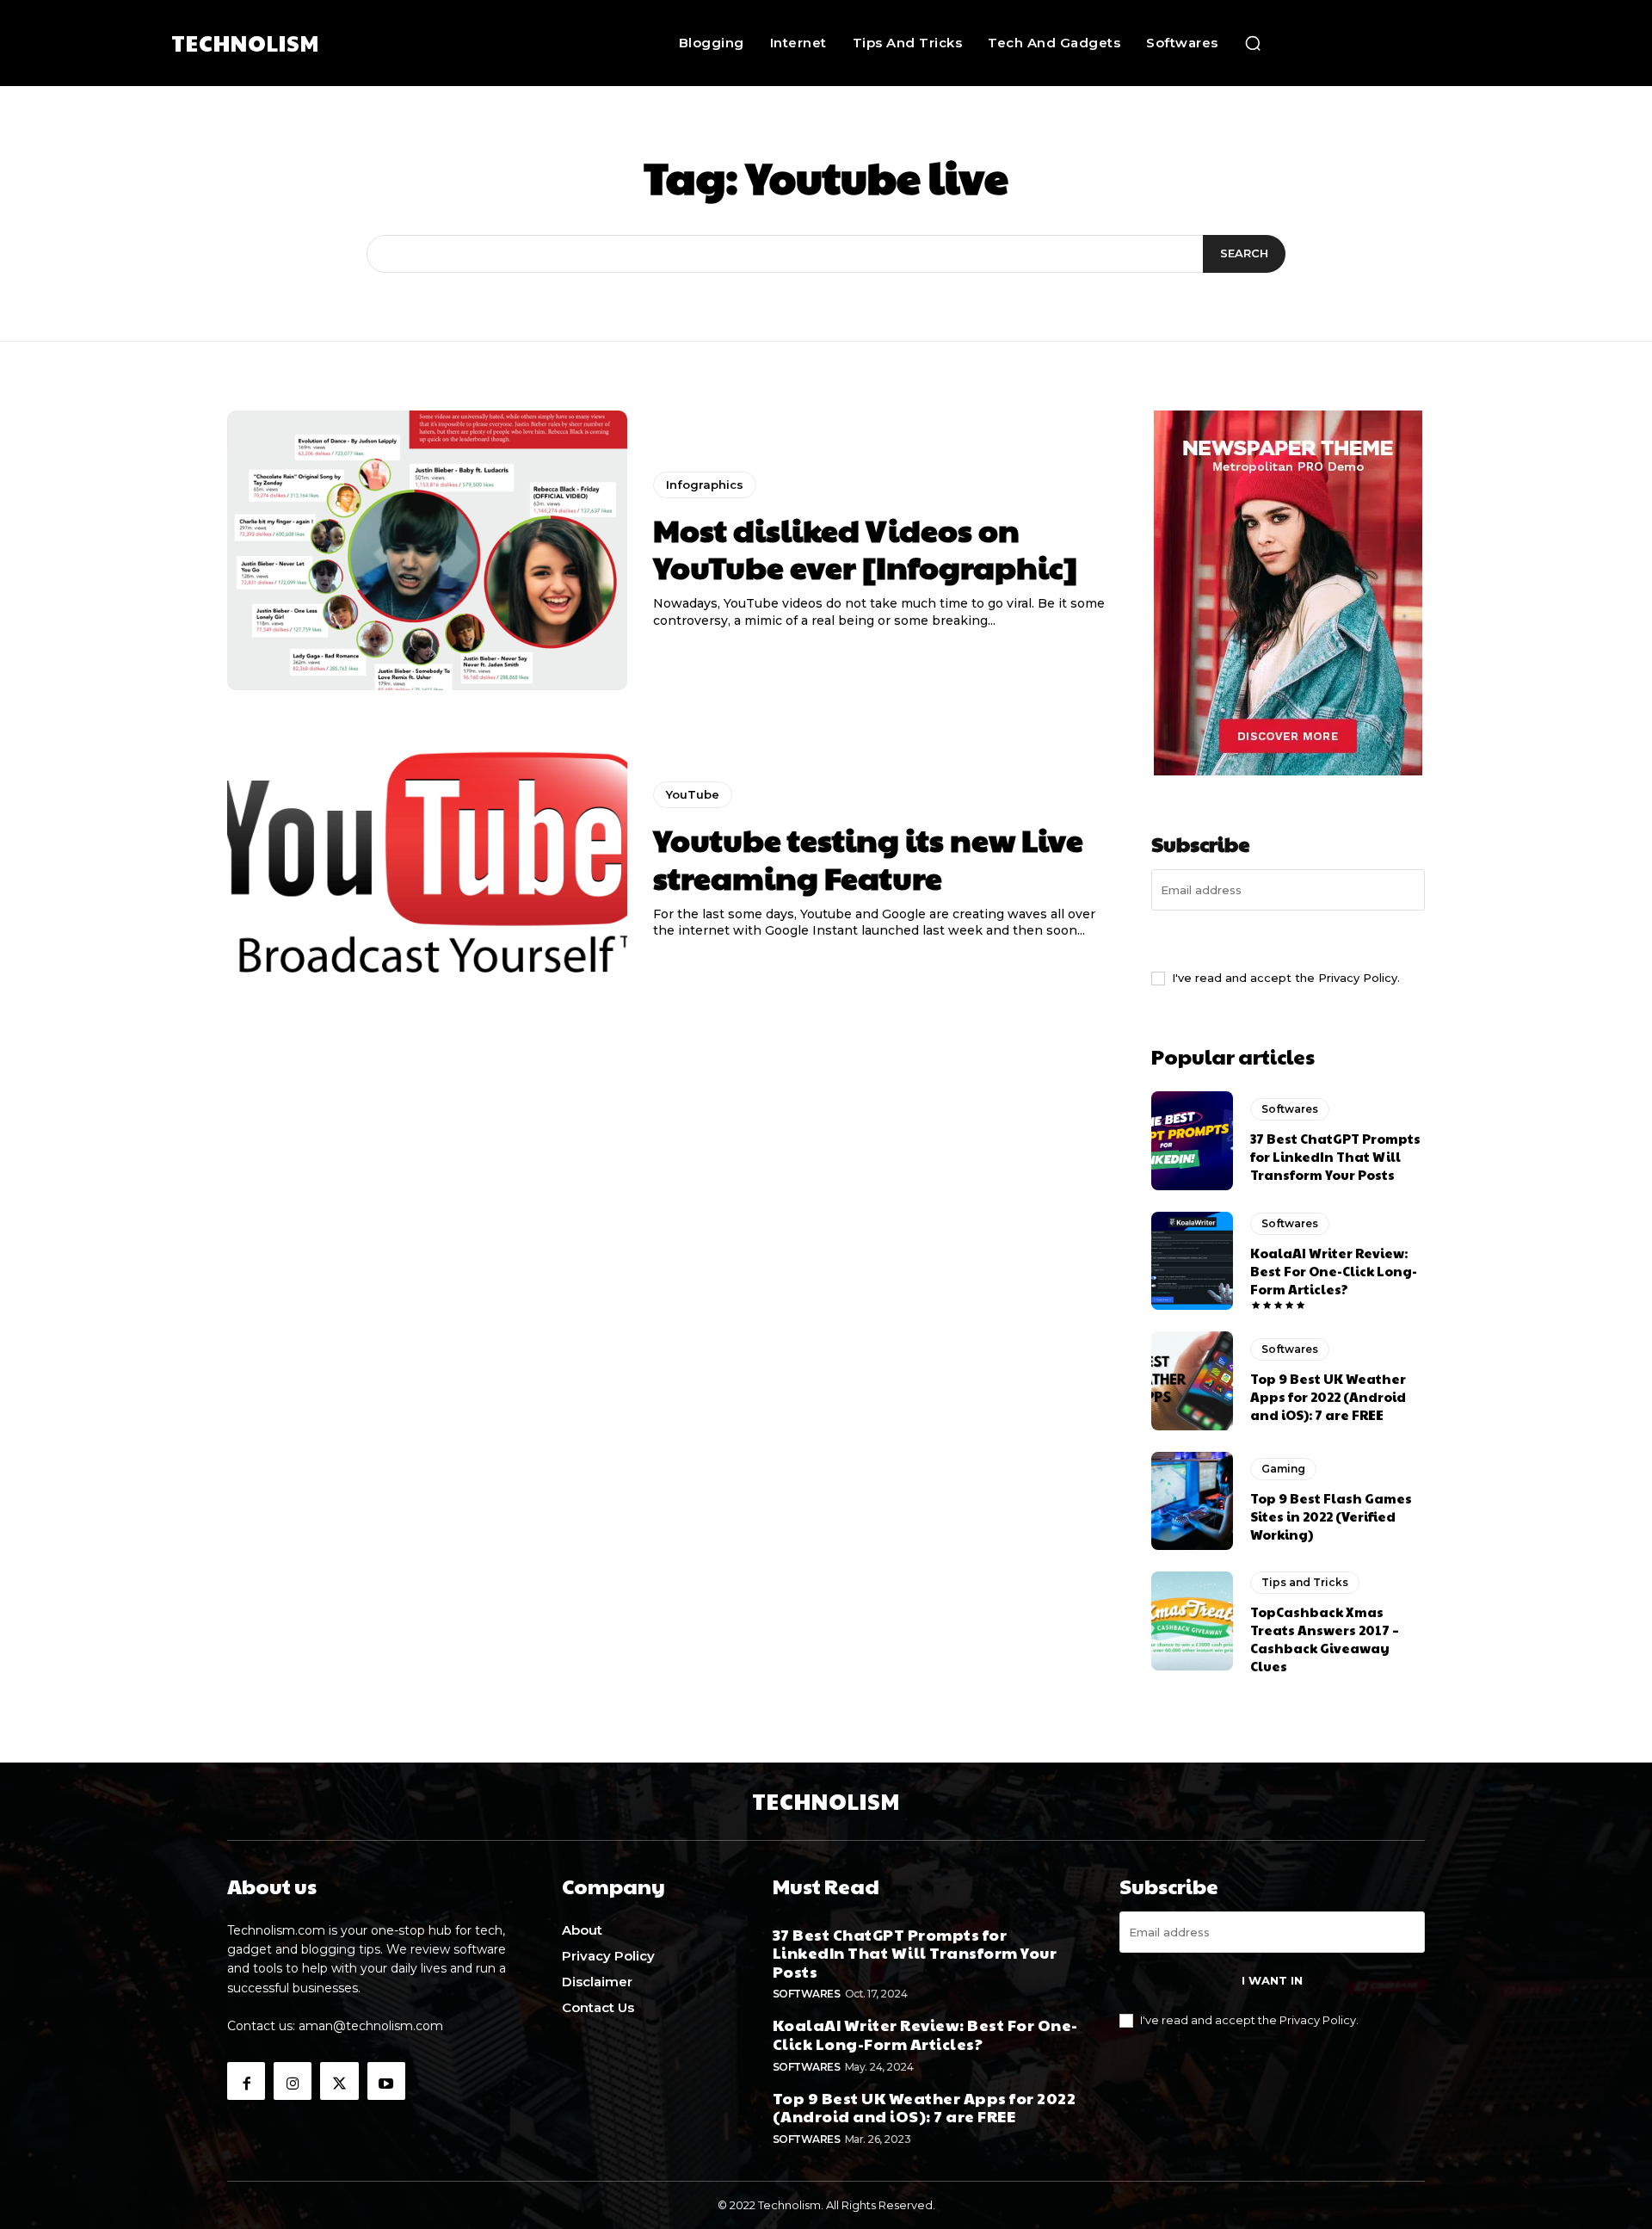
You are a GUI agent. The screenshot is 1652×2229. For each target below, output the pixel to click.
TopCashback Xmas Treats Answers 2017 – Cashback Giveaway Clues (1325, 1639)
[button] (1253, 43)
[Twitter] (339, 2081)
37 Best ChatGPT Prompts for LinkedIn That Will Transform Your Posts (1335, 1156)
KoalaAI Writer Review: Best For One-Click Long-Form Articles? (1334, 1271)
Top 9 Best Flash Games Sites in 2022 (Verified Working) (1331, 1516)
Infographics (705, 485)
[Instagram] (293, 2081)
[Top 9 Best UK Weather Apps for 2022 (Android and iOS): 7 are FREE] (1192, 1380)
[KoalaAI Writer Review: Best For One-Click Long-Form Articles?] (1192, 1261)
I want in (1288, 938)
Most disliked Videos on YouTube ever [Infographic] (865, 548)
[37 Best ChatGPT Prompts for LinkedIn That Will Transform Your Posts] (1192, 1140)
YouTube (693, 794)
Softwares (1290, 1109)
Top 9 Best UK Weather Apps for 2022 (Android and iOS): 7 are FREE (1328, 1396)
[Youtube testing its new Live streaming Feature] (427, 861)
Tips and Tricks (1305, 1582)
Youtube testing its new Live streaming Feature (868, 858)
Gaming (1283, 1469)
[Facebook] (246, 2081)
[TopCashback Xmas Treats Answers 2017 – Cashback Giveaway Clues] (1192, 1621)
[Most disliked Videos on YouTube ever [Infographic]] (427, 551)
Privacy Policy (1358, 978)
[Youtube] (386, 2081)
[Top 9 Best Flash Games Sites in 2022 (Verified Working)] (1192, 1501)
